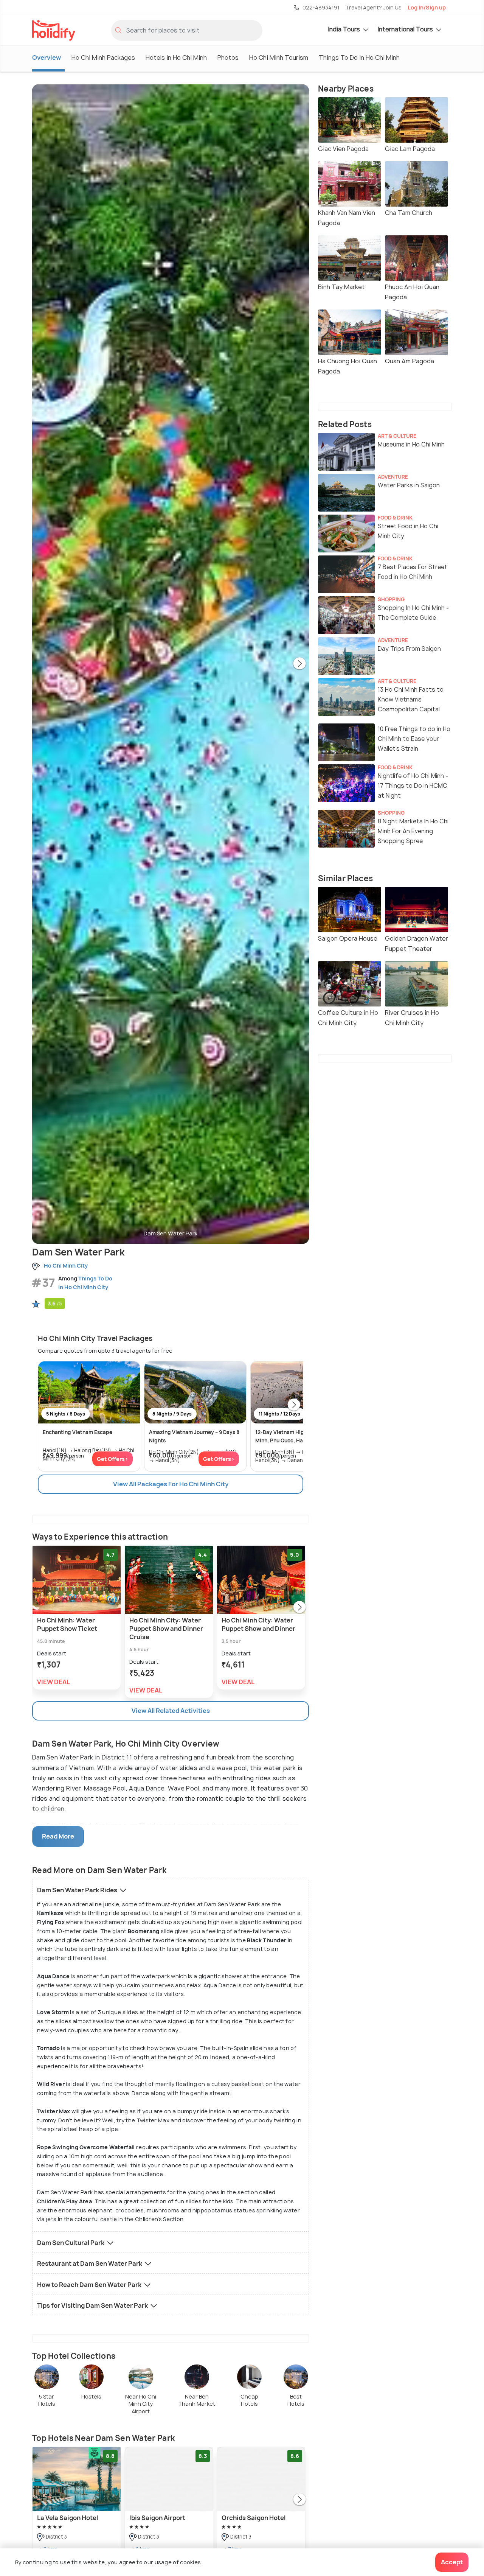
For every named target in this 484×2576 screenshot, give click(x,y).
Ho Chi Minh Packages (103, 58)
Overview (47, 58)
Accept (452, 2562)
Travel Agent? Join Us (374, 7)
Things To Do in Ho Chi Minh (359, 58)
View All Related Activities (171, 1711)
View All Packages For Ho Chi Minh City (171, 1484)
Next (299, 664)
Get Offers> (112, 1459)
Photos (228, 58)
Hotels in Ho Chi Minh (176, 58)
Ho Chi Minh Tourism (279, 58)
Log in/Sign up (427, 7)
